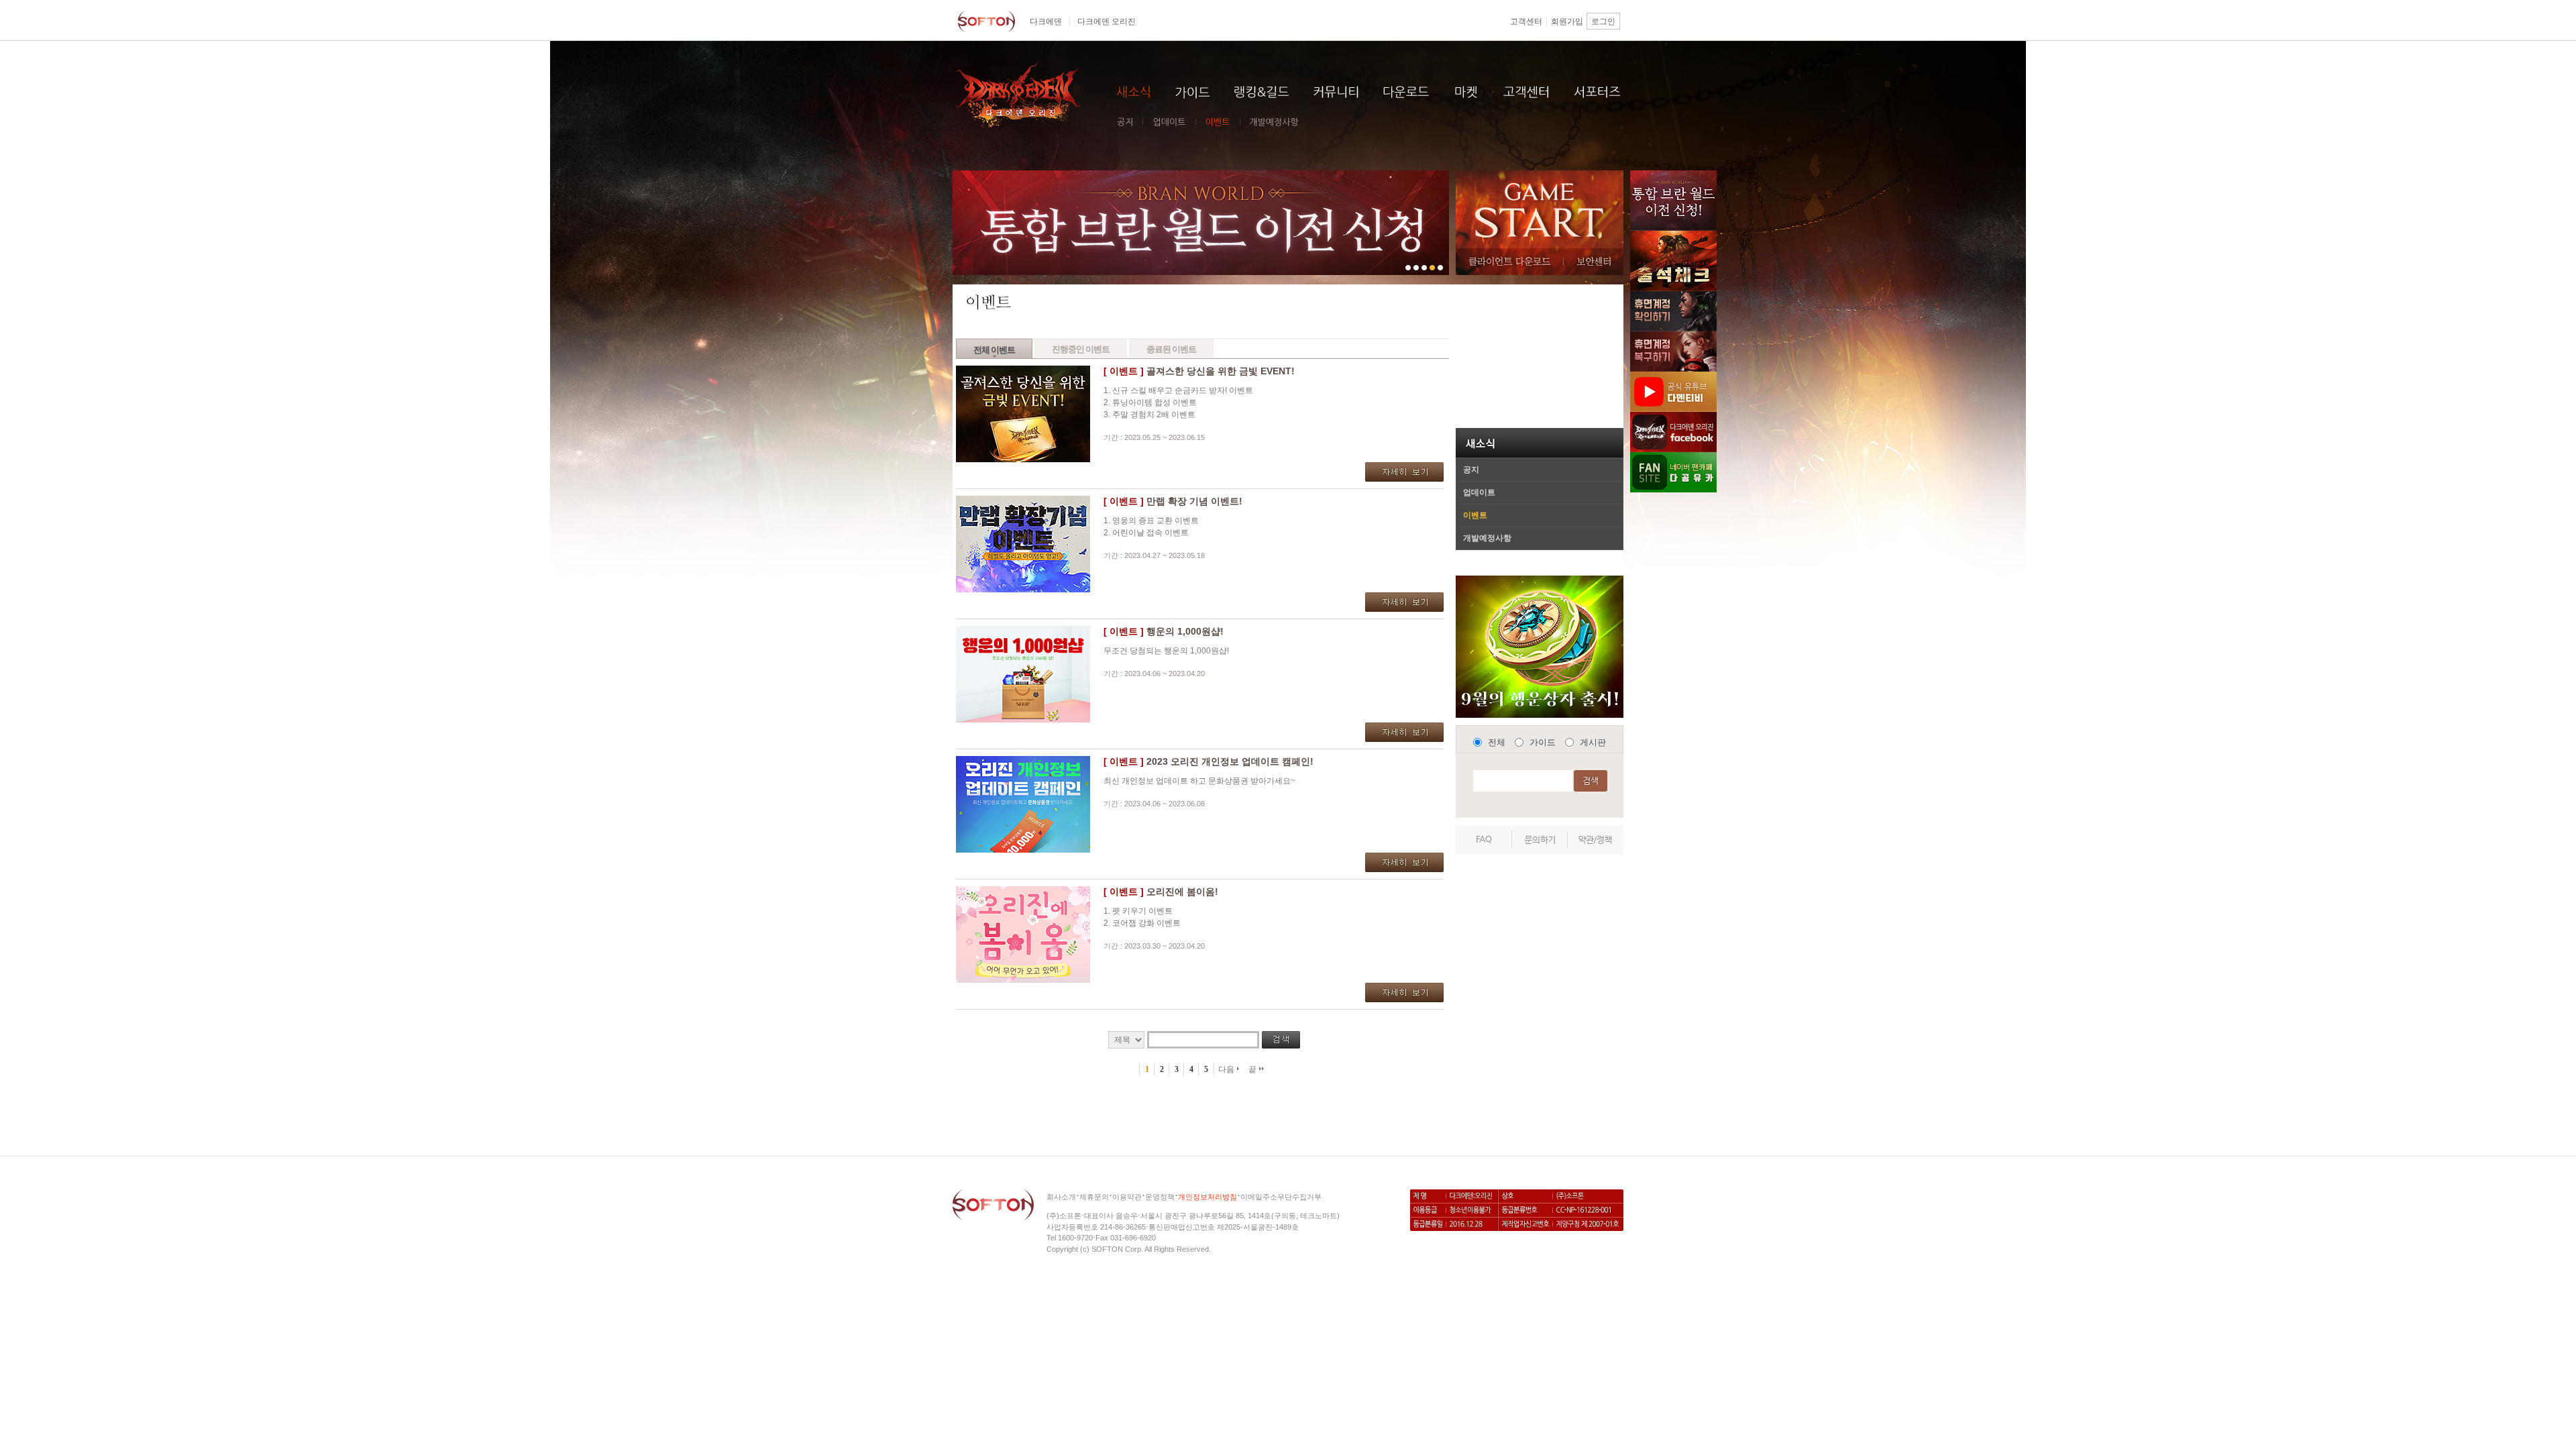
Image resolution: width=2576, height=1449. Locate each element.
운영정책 (1160, 1197)
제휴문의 (1094, 1197)
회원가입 (1567, 21)
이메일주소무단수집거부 (1281, 1197)
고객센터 (1526, 21)
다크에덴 (1046, 21)
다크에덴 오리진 (1107, 21)
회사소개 (1061, 1197)
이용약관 (1127, 1197)
